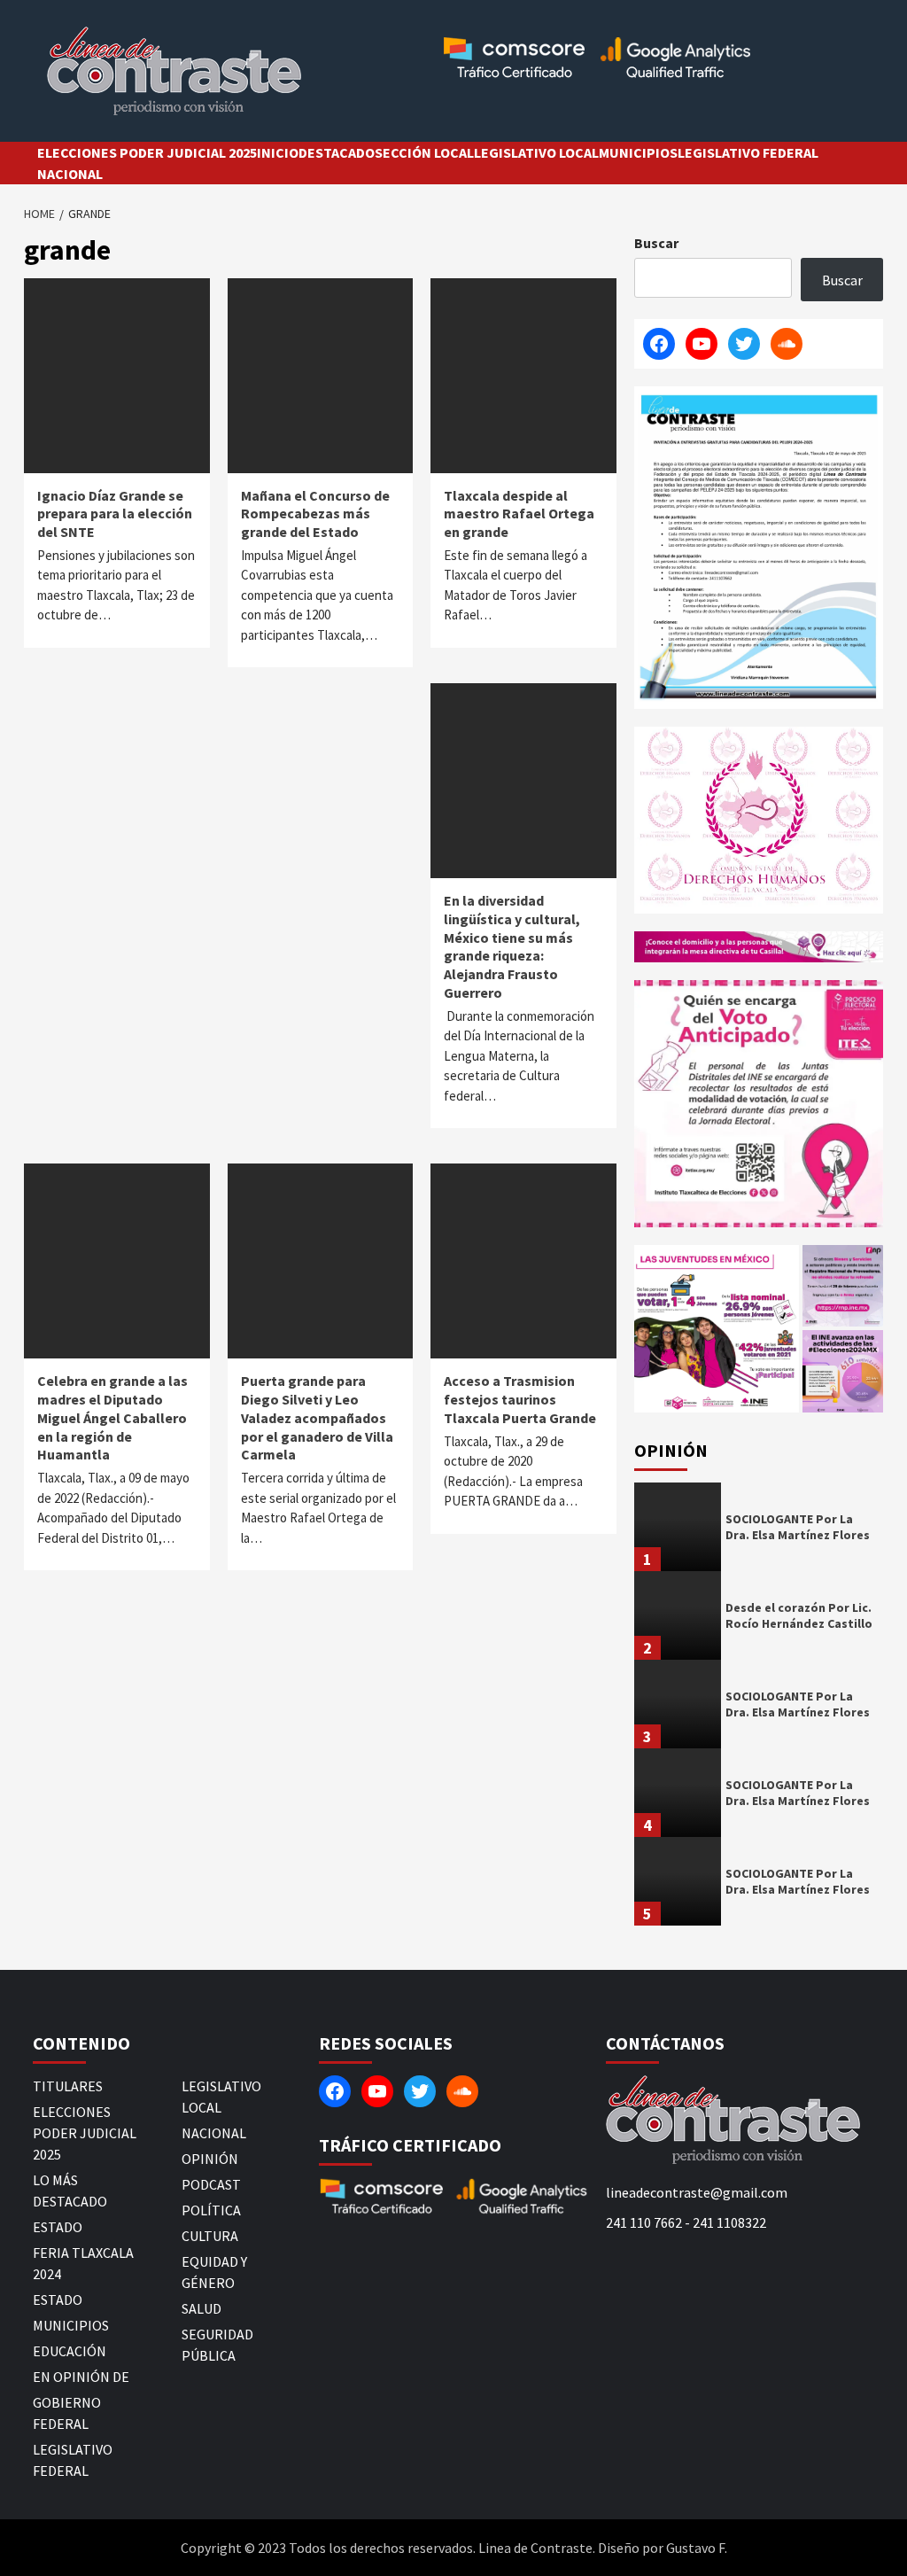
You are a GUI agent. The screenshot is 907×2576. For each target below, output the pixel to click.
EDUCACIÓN (70, 2351)
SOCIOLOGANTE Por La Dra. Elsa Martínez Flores (798, 1527)
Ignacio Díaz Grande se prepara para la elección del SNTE (115, 514)
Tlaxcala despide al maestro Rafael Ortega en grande (519, 514)
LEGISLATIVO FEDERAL (748, 152)
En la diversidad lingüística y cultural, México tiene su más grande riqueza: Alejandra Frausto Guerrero (512, 946)
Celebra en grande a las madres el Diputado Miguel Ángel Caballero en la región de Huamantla (112, 1417)
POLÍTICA (211, 2210)
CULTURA (210, 2236)
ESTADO (58, 2227)
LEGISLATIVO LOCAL (536, 152)
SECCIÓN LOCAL (424, 152)
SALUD (202, 2308)
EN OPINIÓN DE (81, 2377)
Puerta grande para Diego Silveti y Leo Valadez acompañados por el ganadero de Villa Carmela (317, 1417)
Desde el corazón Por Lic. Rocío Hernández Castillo (799, 1615)
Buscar (656, 243)
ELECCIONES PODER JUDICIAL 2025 (147, 152)
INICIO (278, 152)
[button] (717, 1329)
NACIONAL (70, 174)
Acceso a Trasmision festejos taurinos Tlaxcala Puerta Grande (520, 1399)
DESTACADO (337, 152)
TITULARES (68, 2086)
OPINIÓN (210, 2159)
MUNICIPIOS (638, 152)
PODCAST (211, 2184)
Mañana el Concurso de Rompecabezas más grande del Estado (315, 514)
